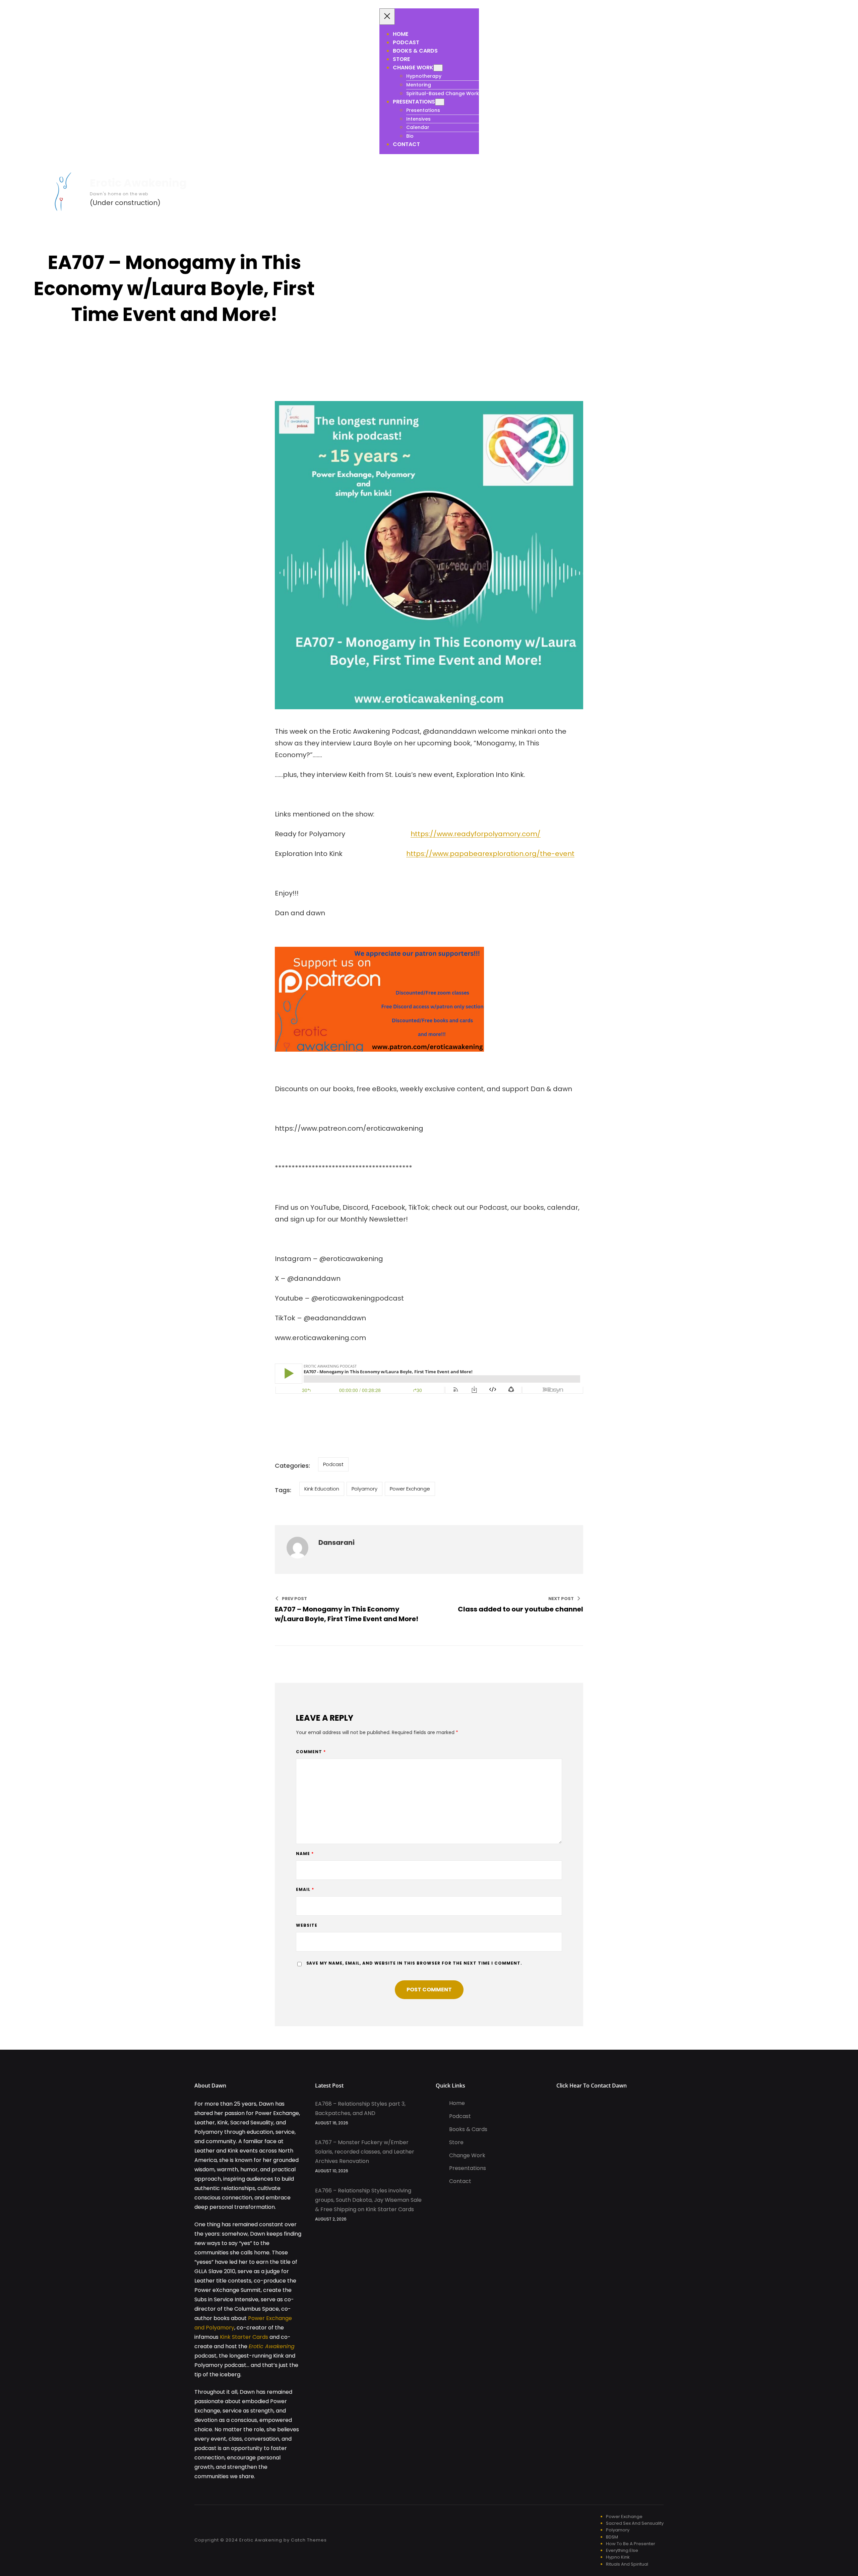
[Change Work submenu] (438, 68)
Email (305, 1889)
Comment (311, 1752)
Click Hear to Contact (584, 2086)
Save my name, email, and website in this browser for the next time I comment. (414, 1963)
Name (305, 1854)
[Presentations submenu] (440, 102)
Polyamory (364, 1489)
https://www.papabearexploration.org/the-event (490, 854)
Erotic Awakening (138, 183)
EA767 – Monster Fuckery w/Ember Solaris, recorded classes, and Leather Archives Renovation (365, 2152)
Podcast (333, 1464)
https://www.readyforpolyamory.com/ (476, 834)
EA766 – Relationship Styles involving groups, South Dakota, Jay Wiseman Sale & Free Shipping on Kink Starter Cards (368, 2200)
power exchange (410, 1489)
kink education (322, 1489)
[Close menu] (387, 17)
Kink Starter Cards (244, 2337)
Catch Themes (309, 2540)
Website (307, 1925)
